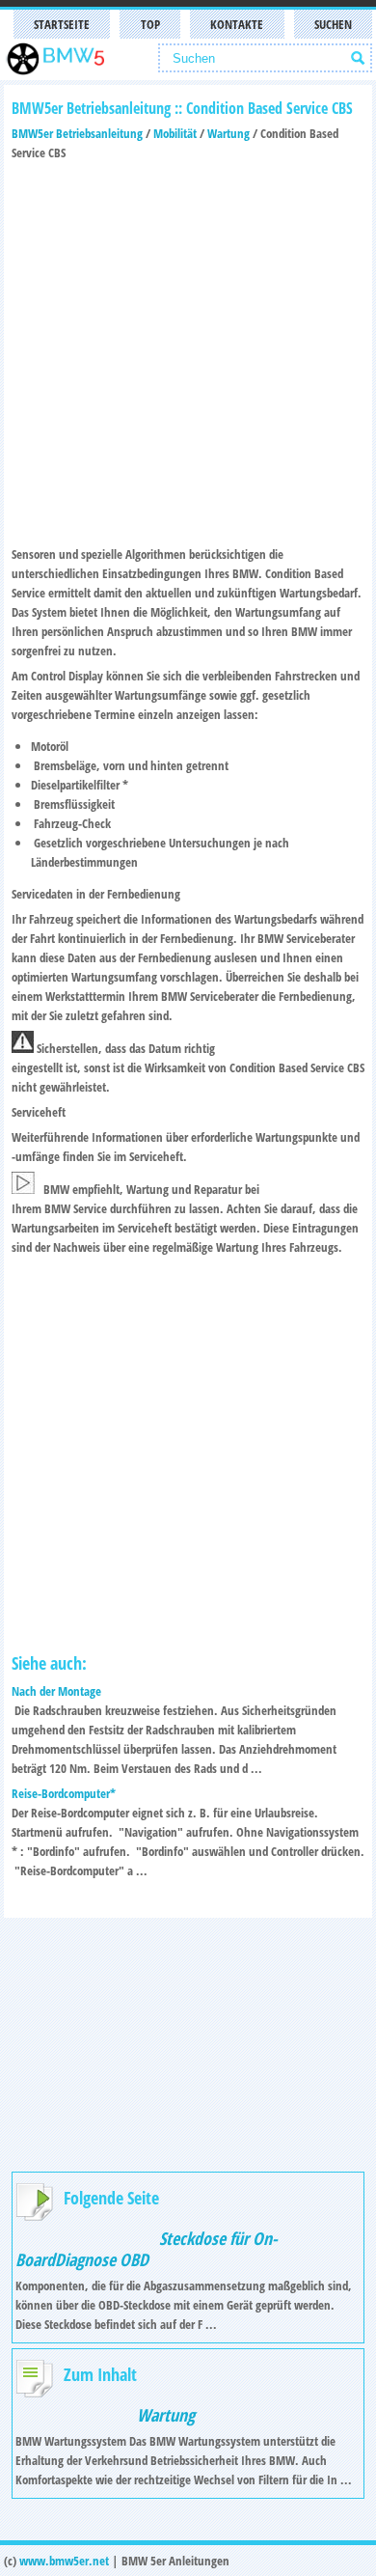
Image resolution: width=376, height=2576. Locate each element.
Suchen (333, 24)
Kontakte (237, 24)
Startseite (62, 24)
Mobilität (175, 133)
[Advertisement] (188, 350)
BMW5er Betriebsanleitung (77, 133)
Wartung (228, 133)
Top (150, 24)
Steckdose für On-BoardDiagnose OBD (147, 2249)
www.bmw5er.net (64, 2561)
